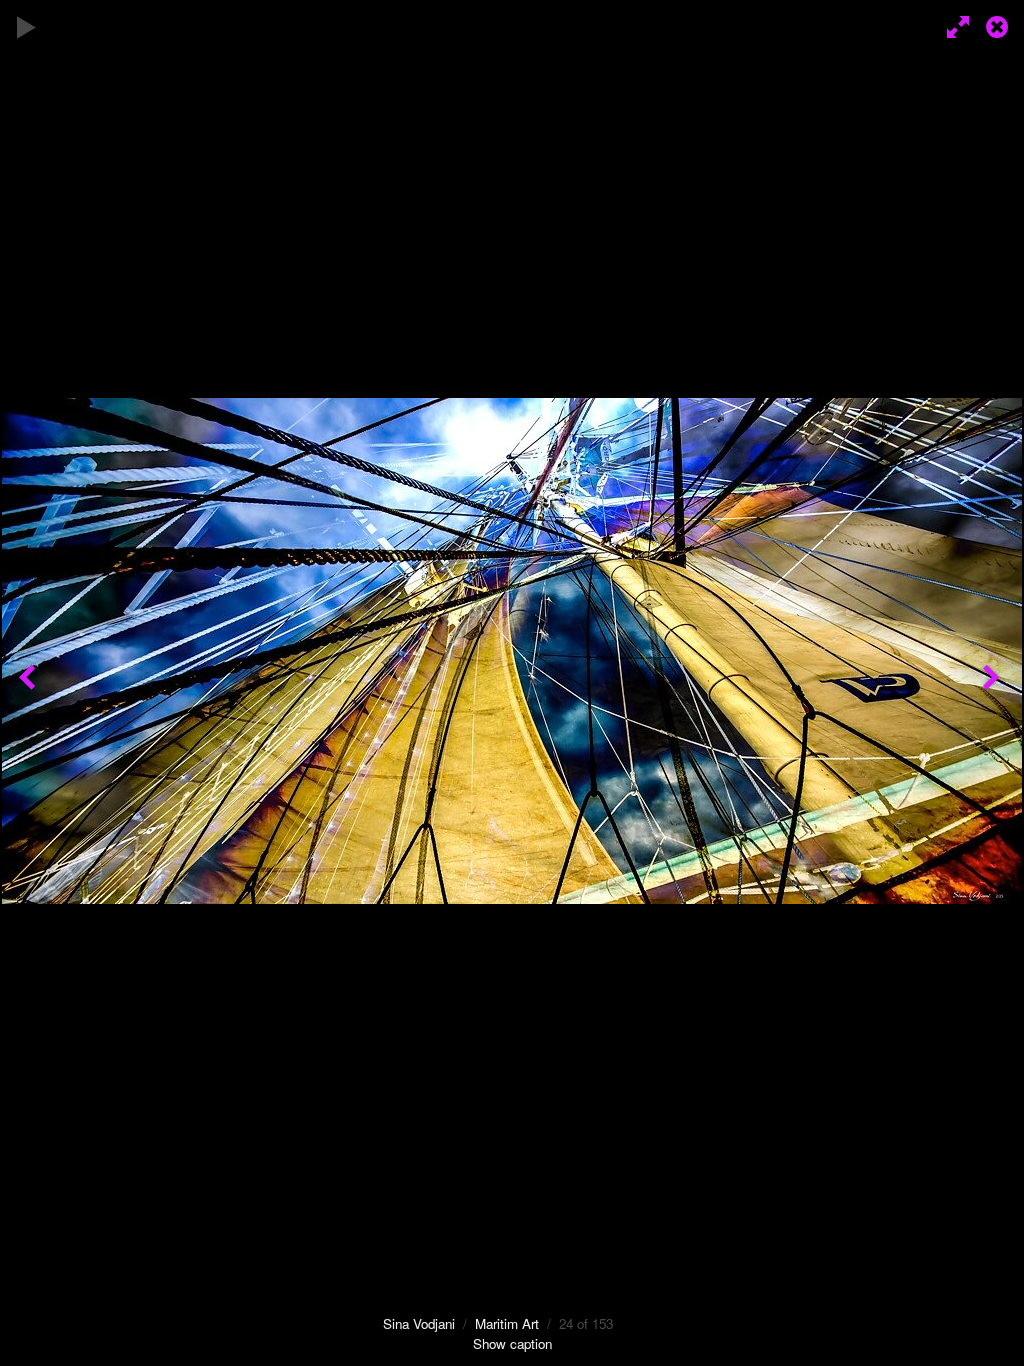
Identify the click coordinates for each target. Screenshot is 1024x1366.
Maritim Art (507, 1323)
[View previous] (30, 683)
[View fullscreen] (954, 25)
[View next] (994, 683)
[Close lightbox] (999, 25)
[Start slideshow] (27, 25)
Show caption (512, 1343)
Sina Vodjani (419, 1323)
